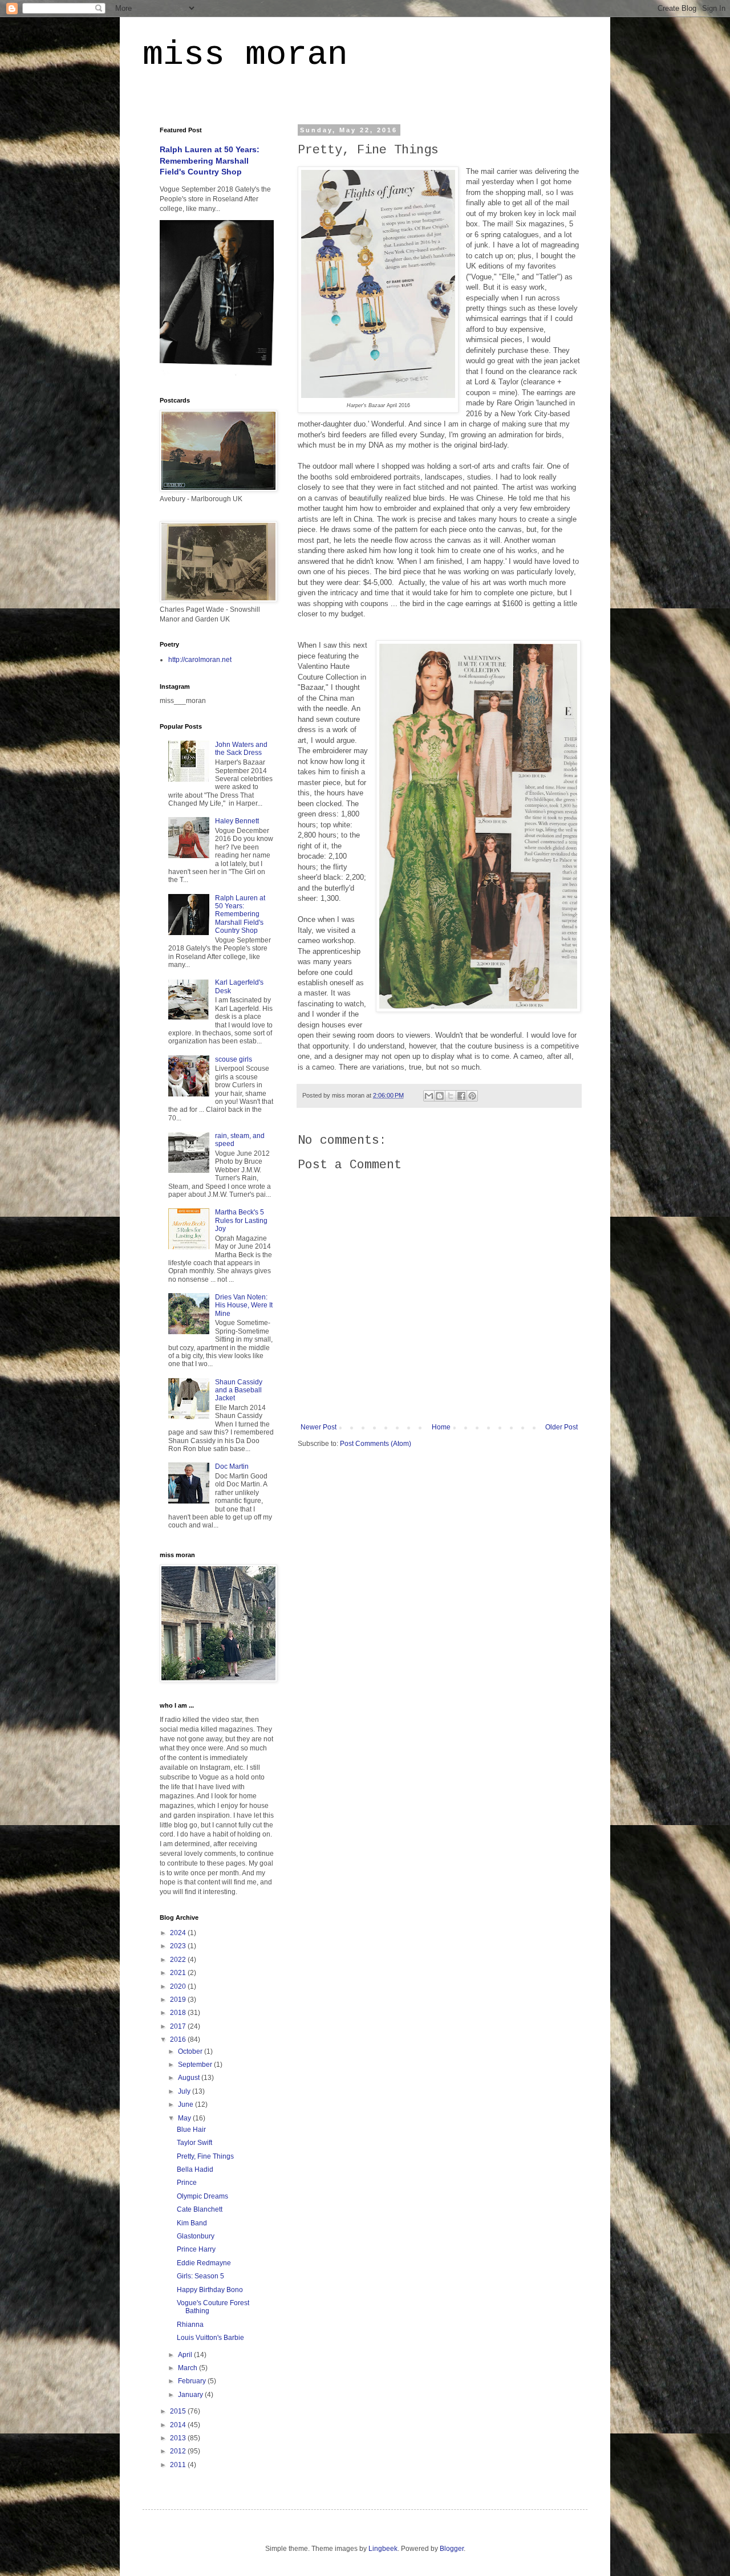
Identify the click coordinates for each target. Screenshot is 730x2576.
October (191, 2051)
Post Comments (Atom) (376, 1444)
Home (441, 1427)
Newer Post (319, 1427)
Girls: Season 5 (200, 2276)
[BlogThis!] (440, 1096)
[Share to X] (451, 1096)
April (186, 2355)
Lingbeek (383, 2549)
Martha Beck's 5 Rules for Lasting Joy (241, 1220)
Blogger (452, 2549)
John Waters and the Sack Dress (241, 749)
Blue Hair (191, 2130)
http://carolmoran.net (200, 660)
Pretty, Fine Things (205, 2156)
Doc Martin (232, 1466)
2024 (179, 1933)
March (188, 2368)
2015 (179, 2411)
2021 (179, 1973)
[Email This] (429, 1096)
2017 (179, 2026)
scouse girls (234, 1059)
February (193, 2381)
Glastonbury (196, 2236)
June (186, 2104)
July (185, 2091)
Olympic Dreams (202, 2196)
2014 (179, 2425)
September (196, 2065)
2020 (179, 1986)
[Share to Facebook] (461, 1096)
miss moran (245, 55)
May (185, 2118)
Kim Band (192, 2223)
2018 (179, 2013)
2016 (179, 2039)
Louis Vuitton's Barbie (210, 2338)
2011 (179, 2465)
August (190, 2078)
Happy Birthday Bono (210, 2290)
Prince (187, 2183)
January (191, 2395)
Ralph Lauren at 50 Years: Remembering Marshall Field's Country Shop (210, 161)
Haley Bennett (237, 821)
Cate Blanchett (200, 2209)
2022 (179, 1960)
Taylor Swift (194, 2143)
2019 (179, 2000)
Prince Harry (196, 2249)
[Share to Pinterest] (472, 1096)
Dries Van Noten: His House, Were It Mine (244, 1305)
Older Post (561, 1427)
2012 (179, 2451)
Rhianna (190, 2325)
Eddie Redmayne (204, 2263)
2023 (179, 1946)
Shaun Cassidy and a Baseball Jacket (239, 1390)
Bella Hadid (195, 2169)
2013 (179, 2438)
